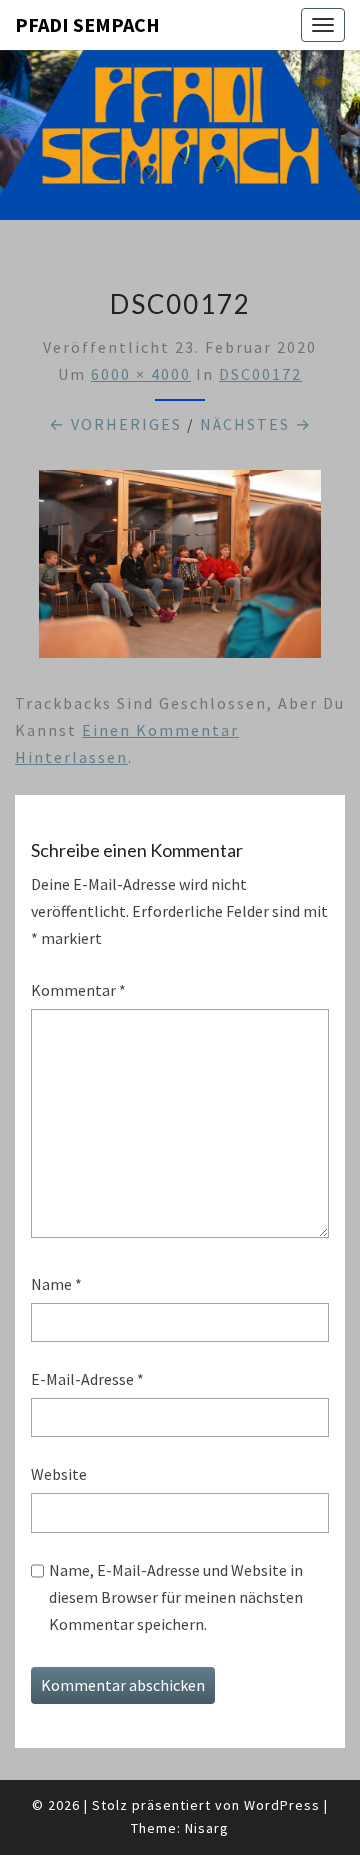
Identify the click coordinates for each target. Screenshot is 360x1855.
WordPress (282, 1805)
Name (56, 1284)
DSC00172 (260, 374)
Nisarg (207, 1828)
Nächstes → (256, 424)
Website (59, 1474)
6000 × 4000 (141, 374)
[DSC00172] (180, 570)
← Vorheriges (115, 424)
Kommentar (78, 990)
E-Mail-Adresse (87, 1379)
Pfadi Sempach (87, 24)
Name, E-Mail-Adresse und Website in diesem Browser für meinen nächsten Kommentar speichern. (176, 1597)
